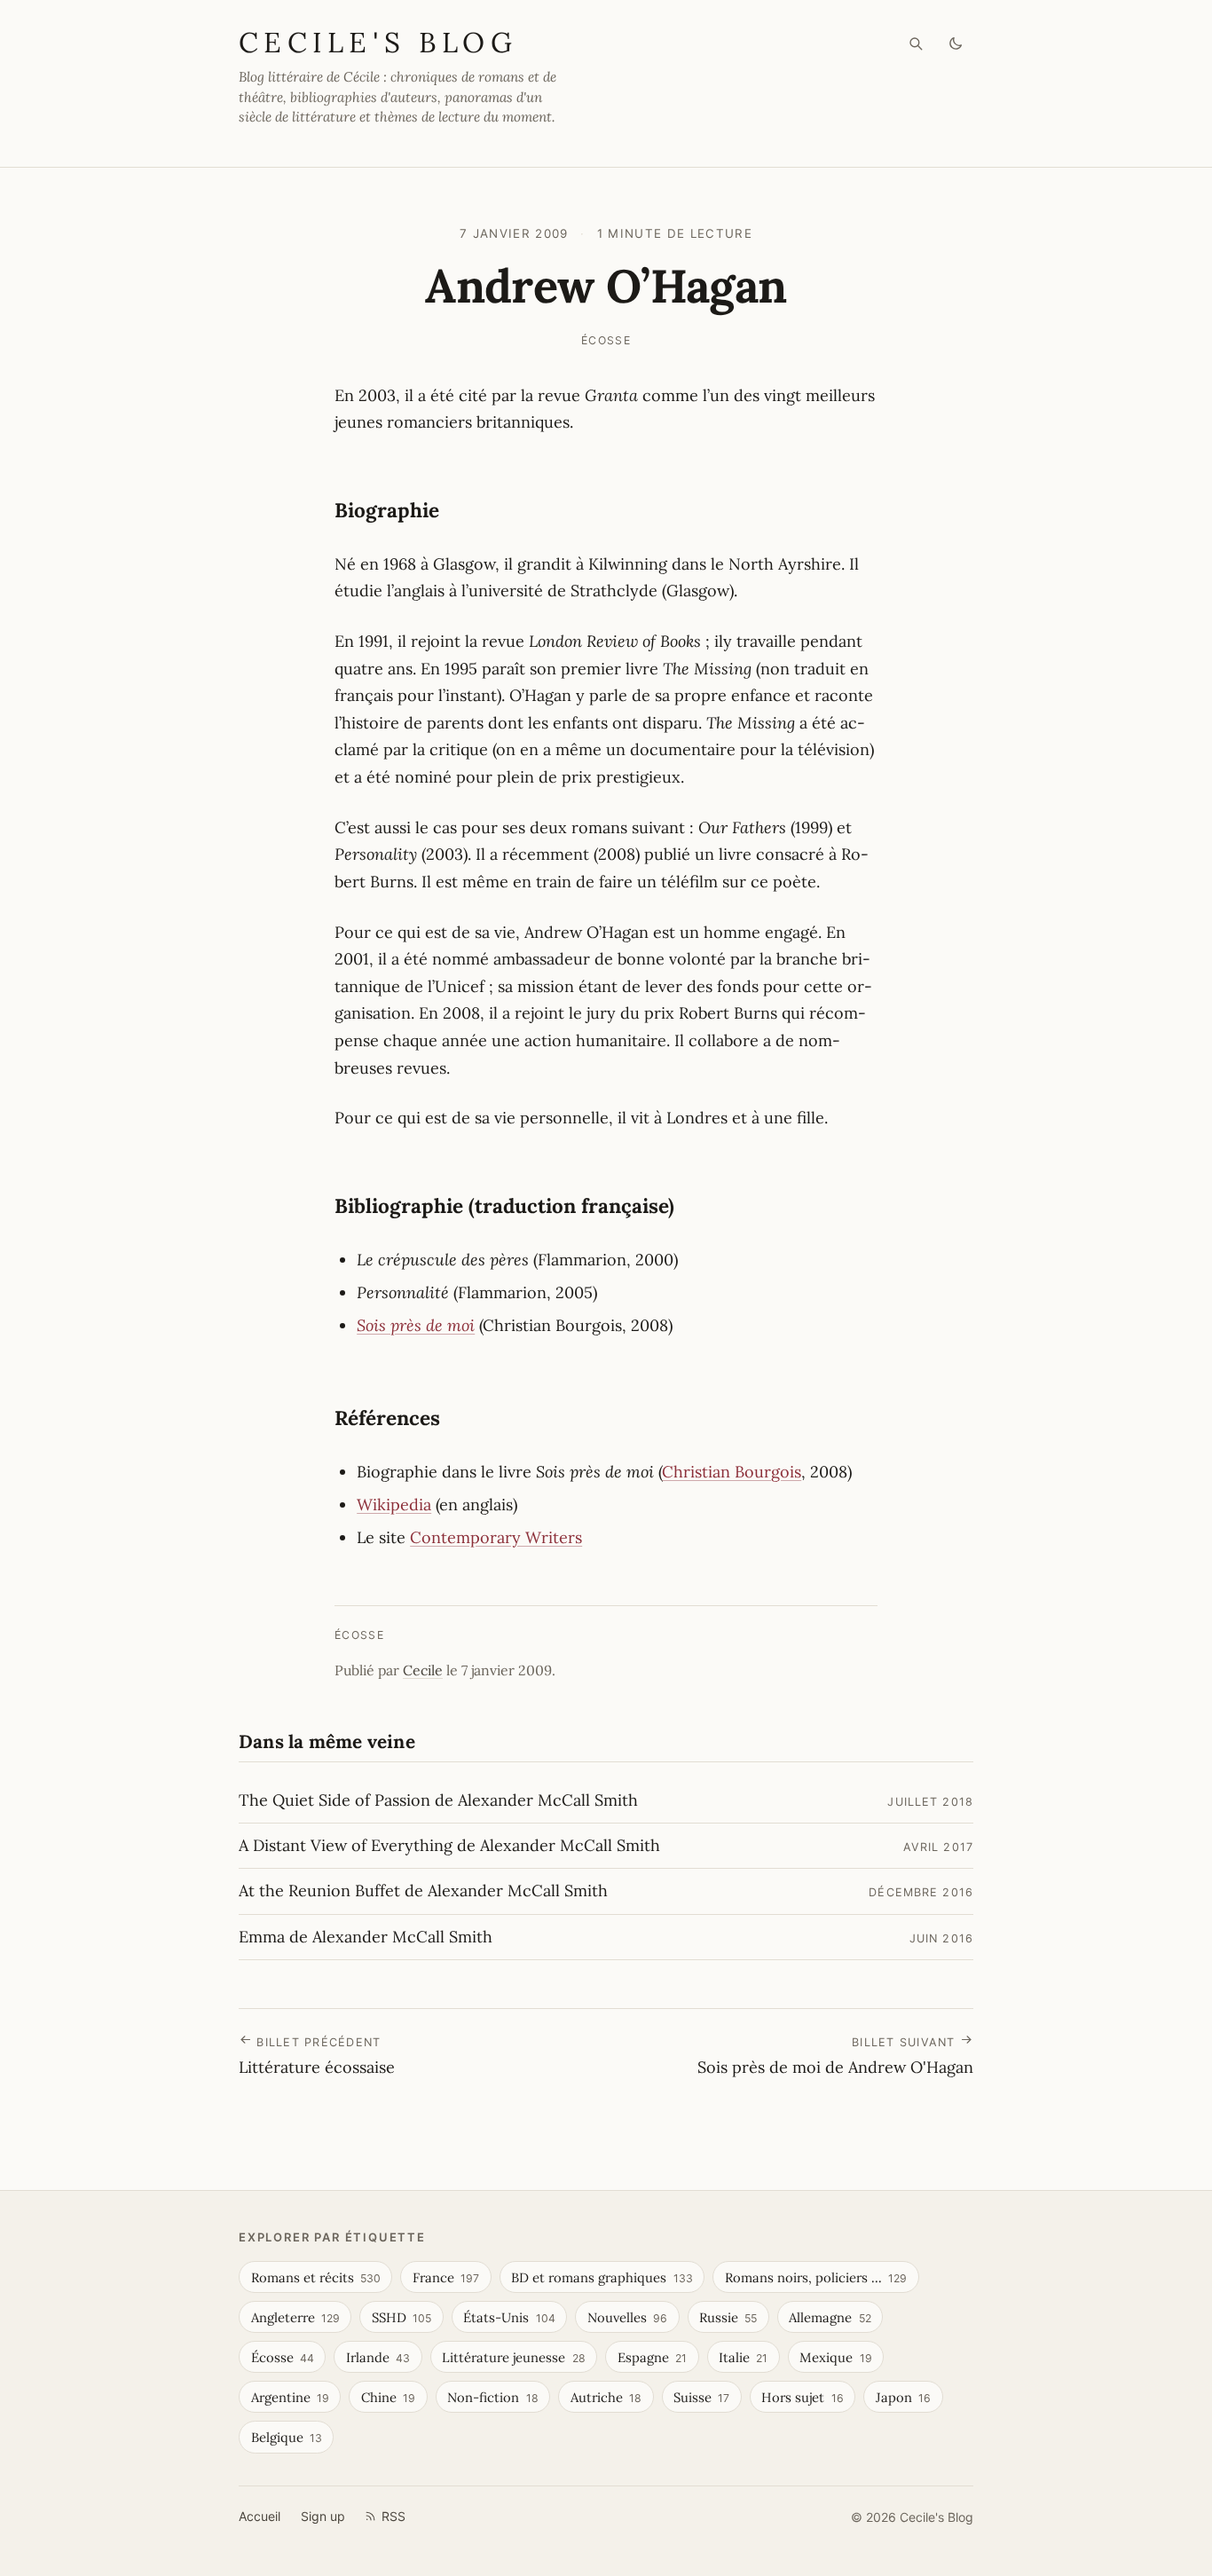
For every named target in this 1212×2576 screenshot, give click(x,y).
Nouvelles (627, 2317)
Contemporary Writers (496, 1537)
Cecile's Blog (378, 42)
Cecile (423, 1670)
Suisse (701, 2397)
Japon (903, 2397)
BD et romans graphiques (602, 2277)
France (446, 2277)
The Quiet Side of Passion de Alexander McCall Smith (438, 1800)
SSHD (401, 2317)
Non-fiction (492, 2397)
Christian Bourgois (732, 1472)
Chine (388, 2397)
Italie (743, 2357)
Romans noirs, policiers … (816, 2277)
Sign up (323, 2516)
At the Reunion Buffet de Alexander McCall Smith (423, 1891)
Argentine (290, 2397)
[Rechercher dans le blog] (916, 44)
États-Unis (509, 2317)
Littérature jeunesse (513, 2357)
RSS (394, 2516)
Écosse (606, 340)
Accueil (260, 2516)
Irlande (378, 2357)
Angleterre (295, 2317)
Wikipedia (394, 1505)
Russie (728, 2317)
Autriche (606, 2397)
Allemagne (830, 2317)
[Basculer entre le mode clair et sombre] (956, 44)
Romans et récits (316, 2277)
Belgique (287, 2437)
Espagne (652, 2357)
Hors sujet (802, 2397)
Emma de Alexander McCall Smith (366, 1937)
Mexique (835, 2357)
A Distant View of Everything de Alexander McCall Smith (449, 1845)
